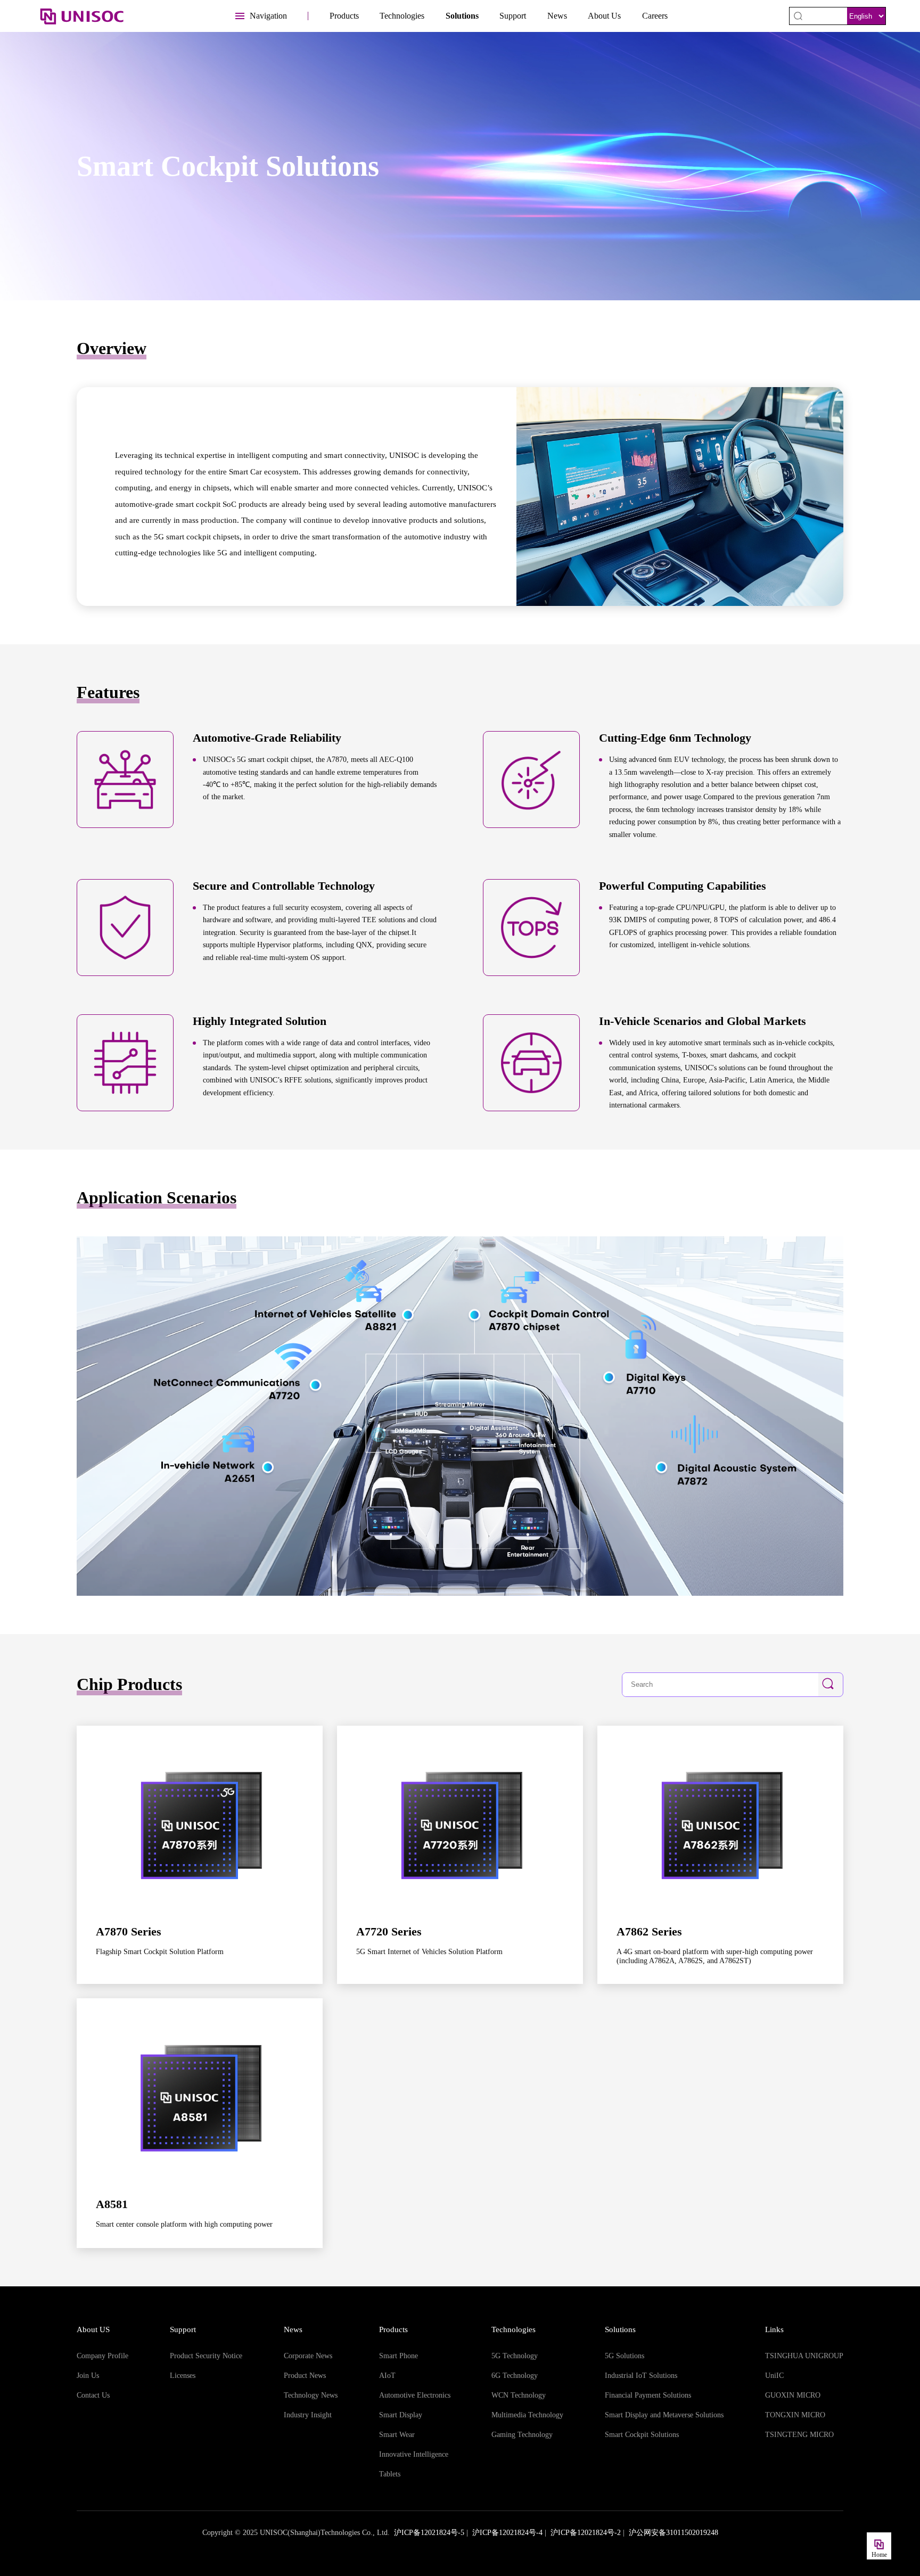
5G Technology (515, 2356)
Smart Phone (399, 2356)
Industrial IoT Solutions (641, 2376)
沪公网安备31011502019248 (673, 2533)
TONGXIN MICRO (795, 2415)
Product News (305, 2376)
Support (513, 16)
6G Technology (515, 2376)
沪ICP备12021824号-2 (586, 2533)
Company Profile (102, 2356)
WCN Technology (519, 2395)
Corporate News (308, 2356)
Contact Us (93, 2395)
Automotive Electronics (415, 2395)
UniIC (774, 2376)
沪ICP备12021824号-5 (429, 2533)
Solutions (462, 16)
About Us (604, 16)
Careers (655, 16)
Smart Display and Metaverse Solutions (664, 2415)
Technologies (402, 16)
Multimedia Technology (527, 2415)
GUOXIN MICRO (793, 2395)
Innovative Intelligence (414, 2454)
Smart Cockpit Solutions (642, 2435)
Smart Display (401, 2415)
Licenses (183, 2376)
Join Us (88, 2376)
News (557, 16)
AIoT (387, 2376)
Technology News (311, 2395)
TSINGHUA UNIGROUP (804, 2356)
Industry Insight (308, 2415)
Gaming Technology (522, 2435)
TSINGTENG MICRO (799, 2435)
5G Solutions (625, 2356)
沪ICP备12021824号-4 (507, 2533)
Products (344, 16)
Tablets (390, 2474)
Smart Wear (397, 2435)
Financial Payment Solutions (648, 2395)
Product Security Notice (206, 2356)
